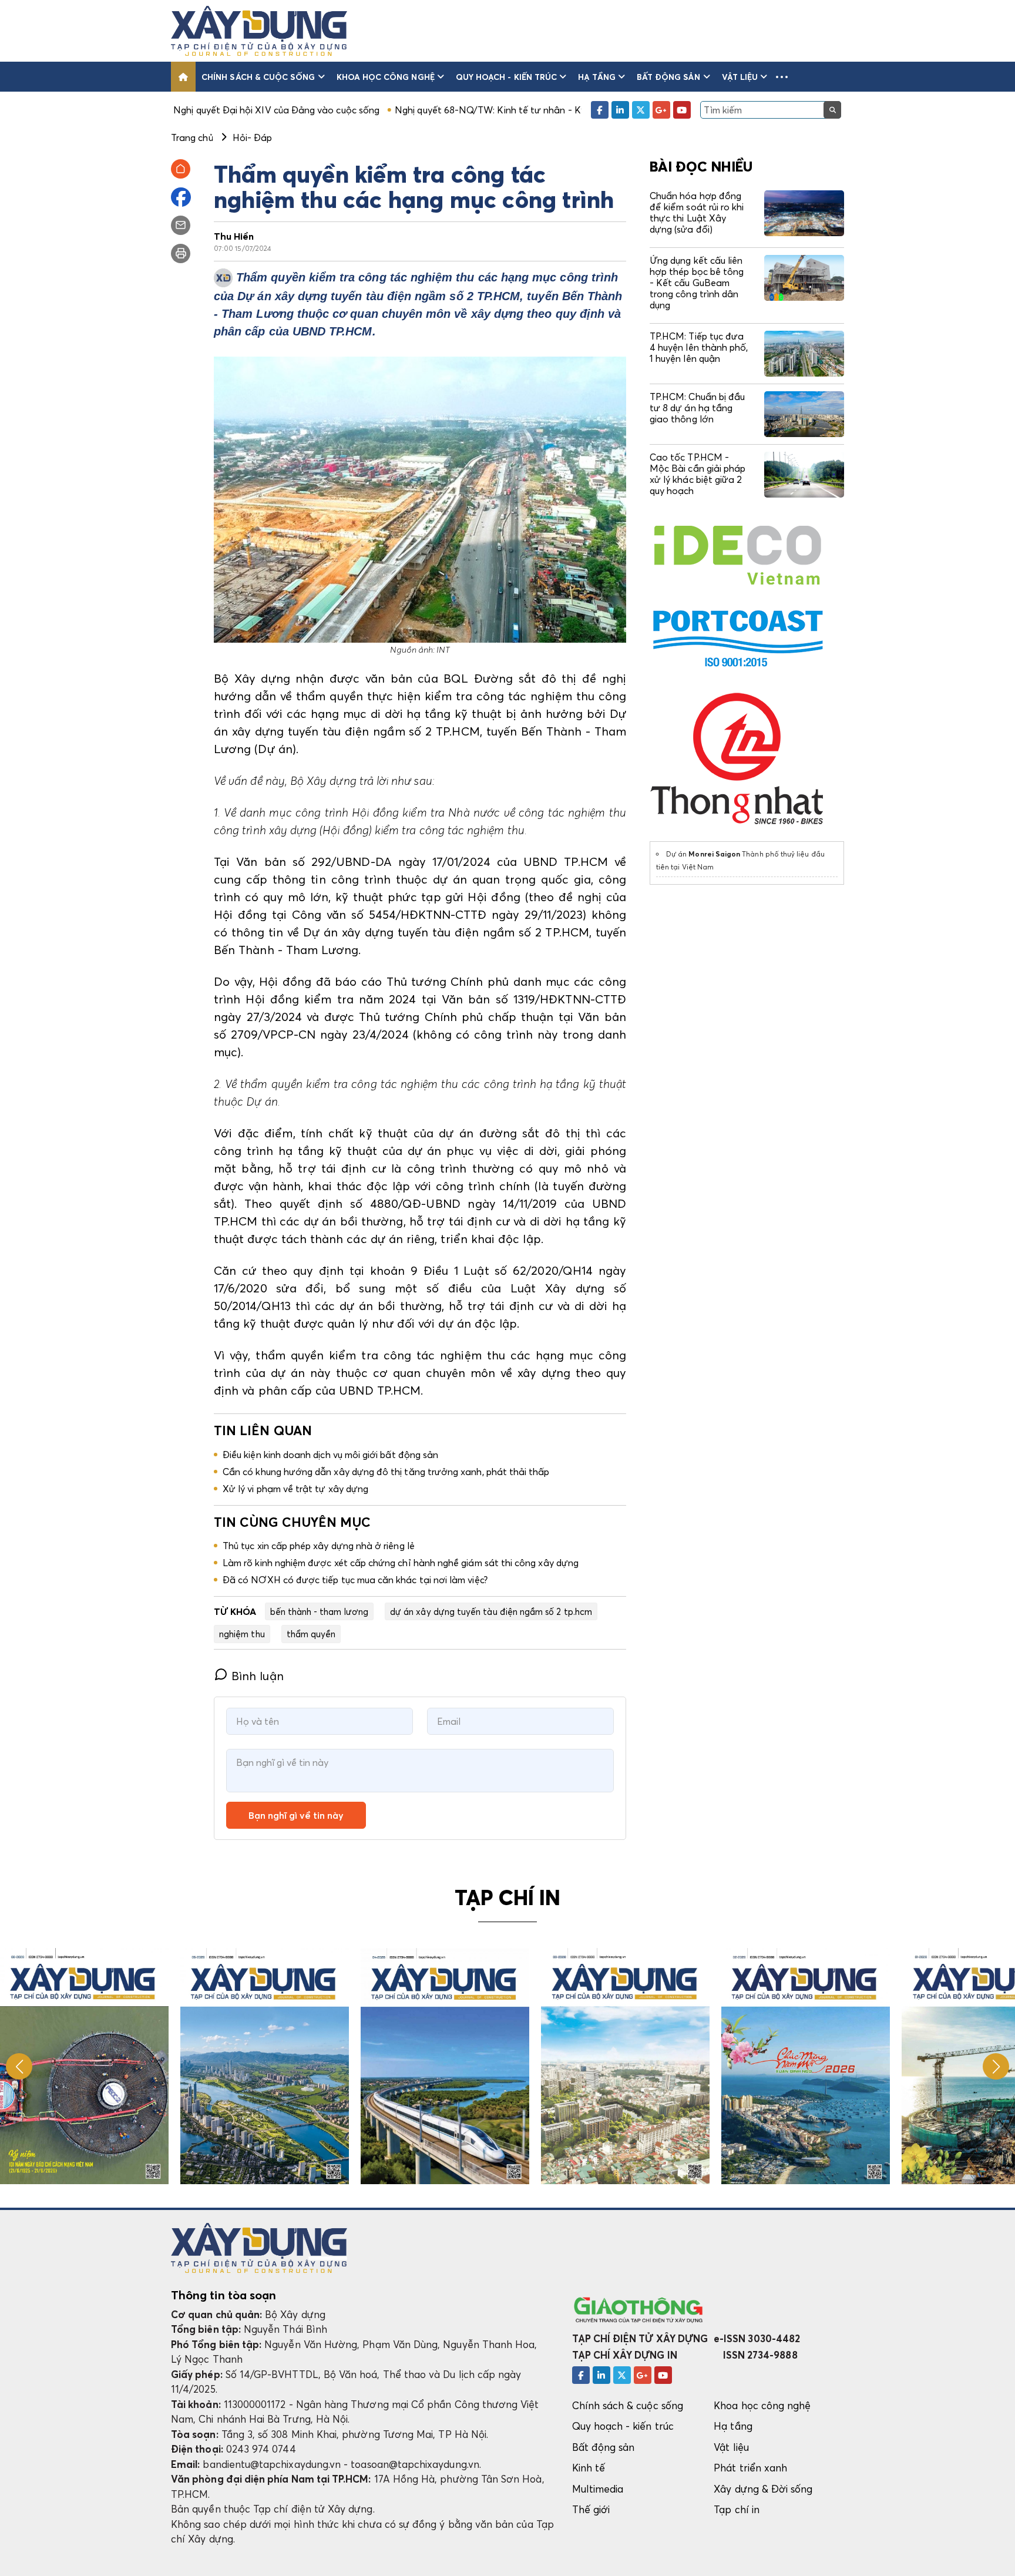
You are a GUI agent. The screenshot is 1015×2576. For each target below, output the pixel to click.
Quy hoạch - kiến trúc (506, 77)
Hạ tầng (596, 77)
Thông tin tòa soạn (223, 2295)
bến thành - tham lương (319, 1611)
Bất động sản (669, 77)
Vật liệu (740, 77)
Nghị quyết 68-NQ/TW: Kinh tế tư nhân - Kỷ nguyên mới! (395, 110)
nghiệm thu (242, 1634)
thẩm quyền (311, 1634)
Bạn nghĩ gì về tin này (296, 1815)
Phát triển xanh (750, 2468)
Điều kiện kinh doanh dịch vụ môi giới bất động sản (330, 1455)
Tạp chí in (737, 2509)
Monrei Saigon (714, 854)
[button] (782, 77)
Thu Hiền (234, 236)
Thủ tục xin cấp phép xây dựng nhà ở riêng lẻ (319, 1546)
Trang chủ (192, 137)
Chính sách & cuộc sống (258, 77)
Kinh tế (589, 2468)
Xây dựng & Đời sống (763, 2489)
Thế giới (591, 2509)
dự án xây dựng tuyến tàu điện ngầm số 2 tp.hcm (491, 1611)
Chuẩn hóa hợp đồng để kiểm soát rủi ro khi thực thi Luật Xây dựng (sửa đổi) (697, 213)
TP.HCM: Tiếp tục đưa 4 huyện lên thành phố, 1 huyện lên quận (699, 347)
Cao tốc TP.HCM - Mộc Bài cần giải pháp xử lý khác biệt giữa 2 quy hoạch (698, 474)
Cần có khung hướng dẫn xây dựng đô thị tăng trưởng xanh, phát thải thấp (386, 1472)
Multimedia (598, 2489)
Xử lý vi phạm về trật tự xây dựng (295, 1489)
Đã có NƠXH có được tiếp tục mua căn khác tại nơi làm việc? (355, 1580)
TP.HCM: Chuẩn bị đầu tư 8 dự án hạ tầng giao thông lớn (697, 408)
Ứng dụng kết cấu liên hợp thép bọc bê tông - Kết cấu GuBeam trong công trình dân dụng (697, 283)
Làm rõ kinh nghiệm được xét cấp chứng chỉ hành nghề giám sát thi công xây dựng (401, 1563)
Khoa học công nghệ (386, 77)
